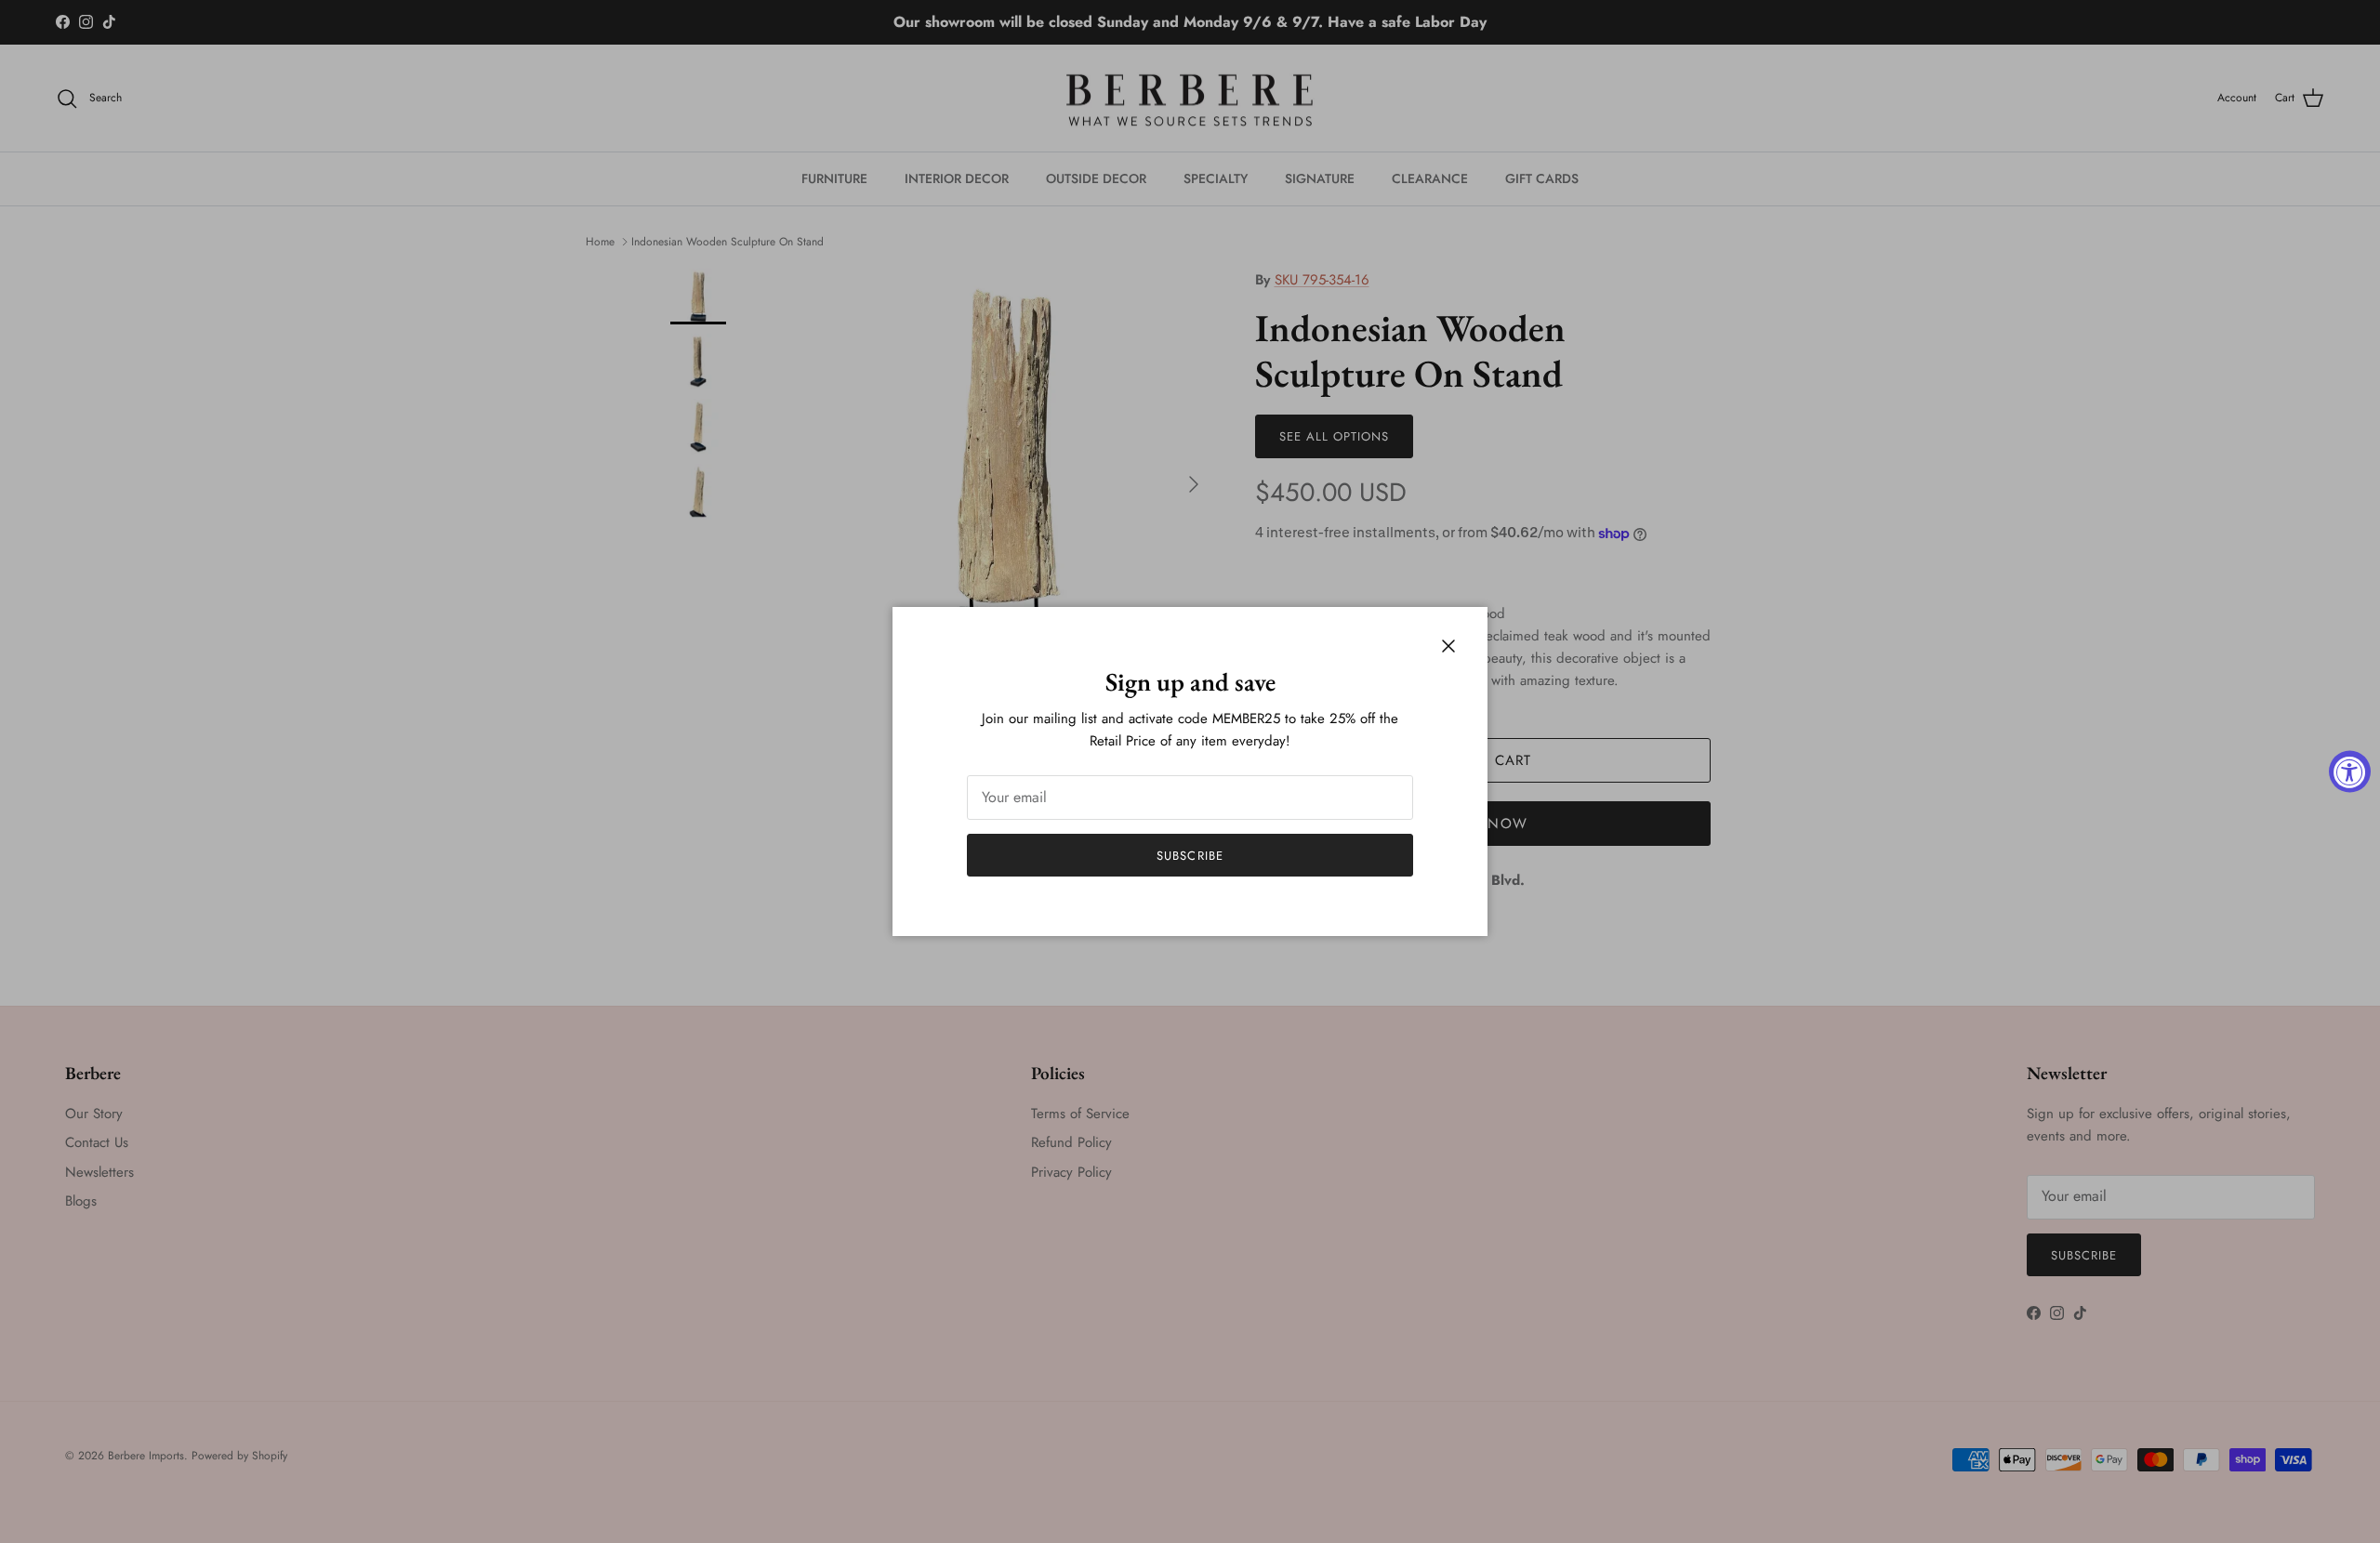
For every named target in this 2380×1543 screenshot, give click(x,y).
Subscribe (1190, 856)
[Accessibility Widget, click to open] (2350, 772)
